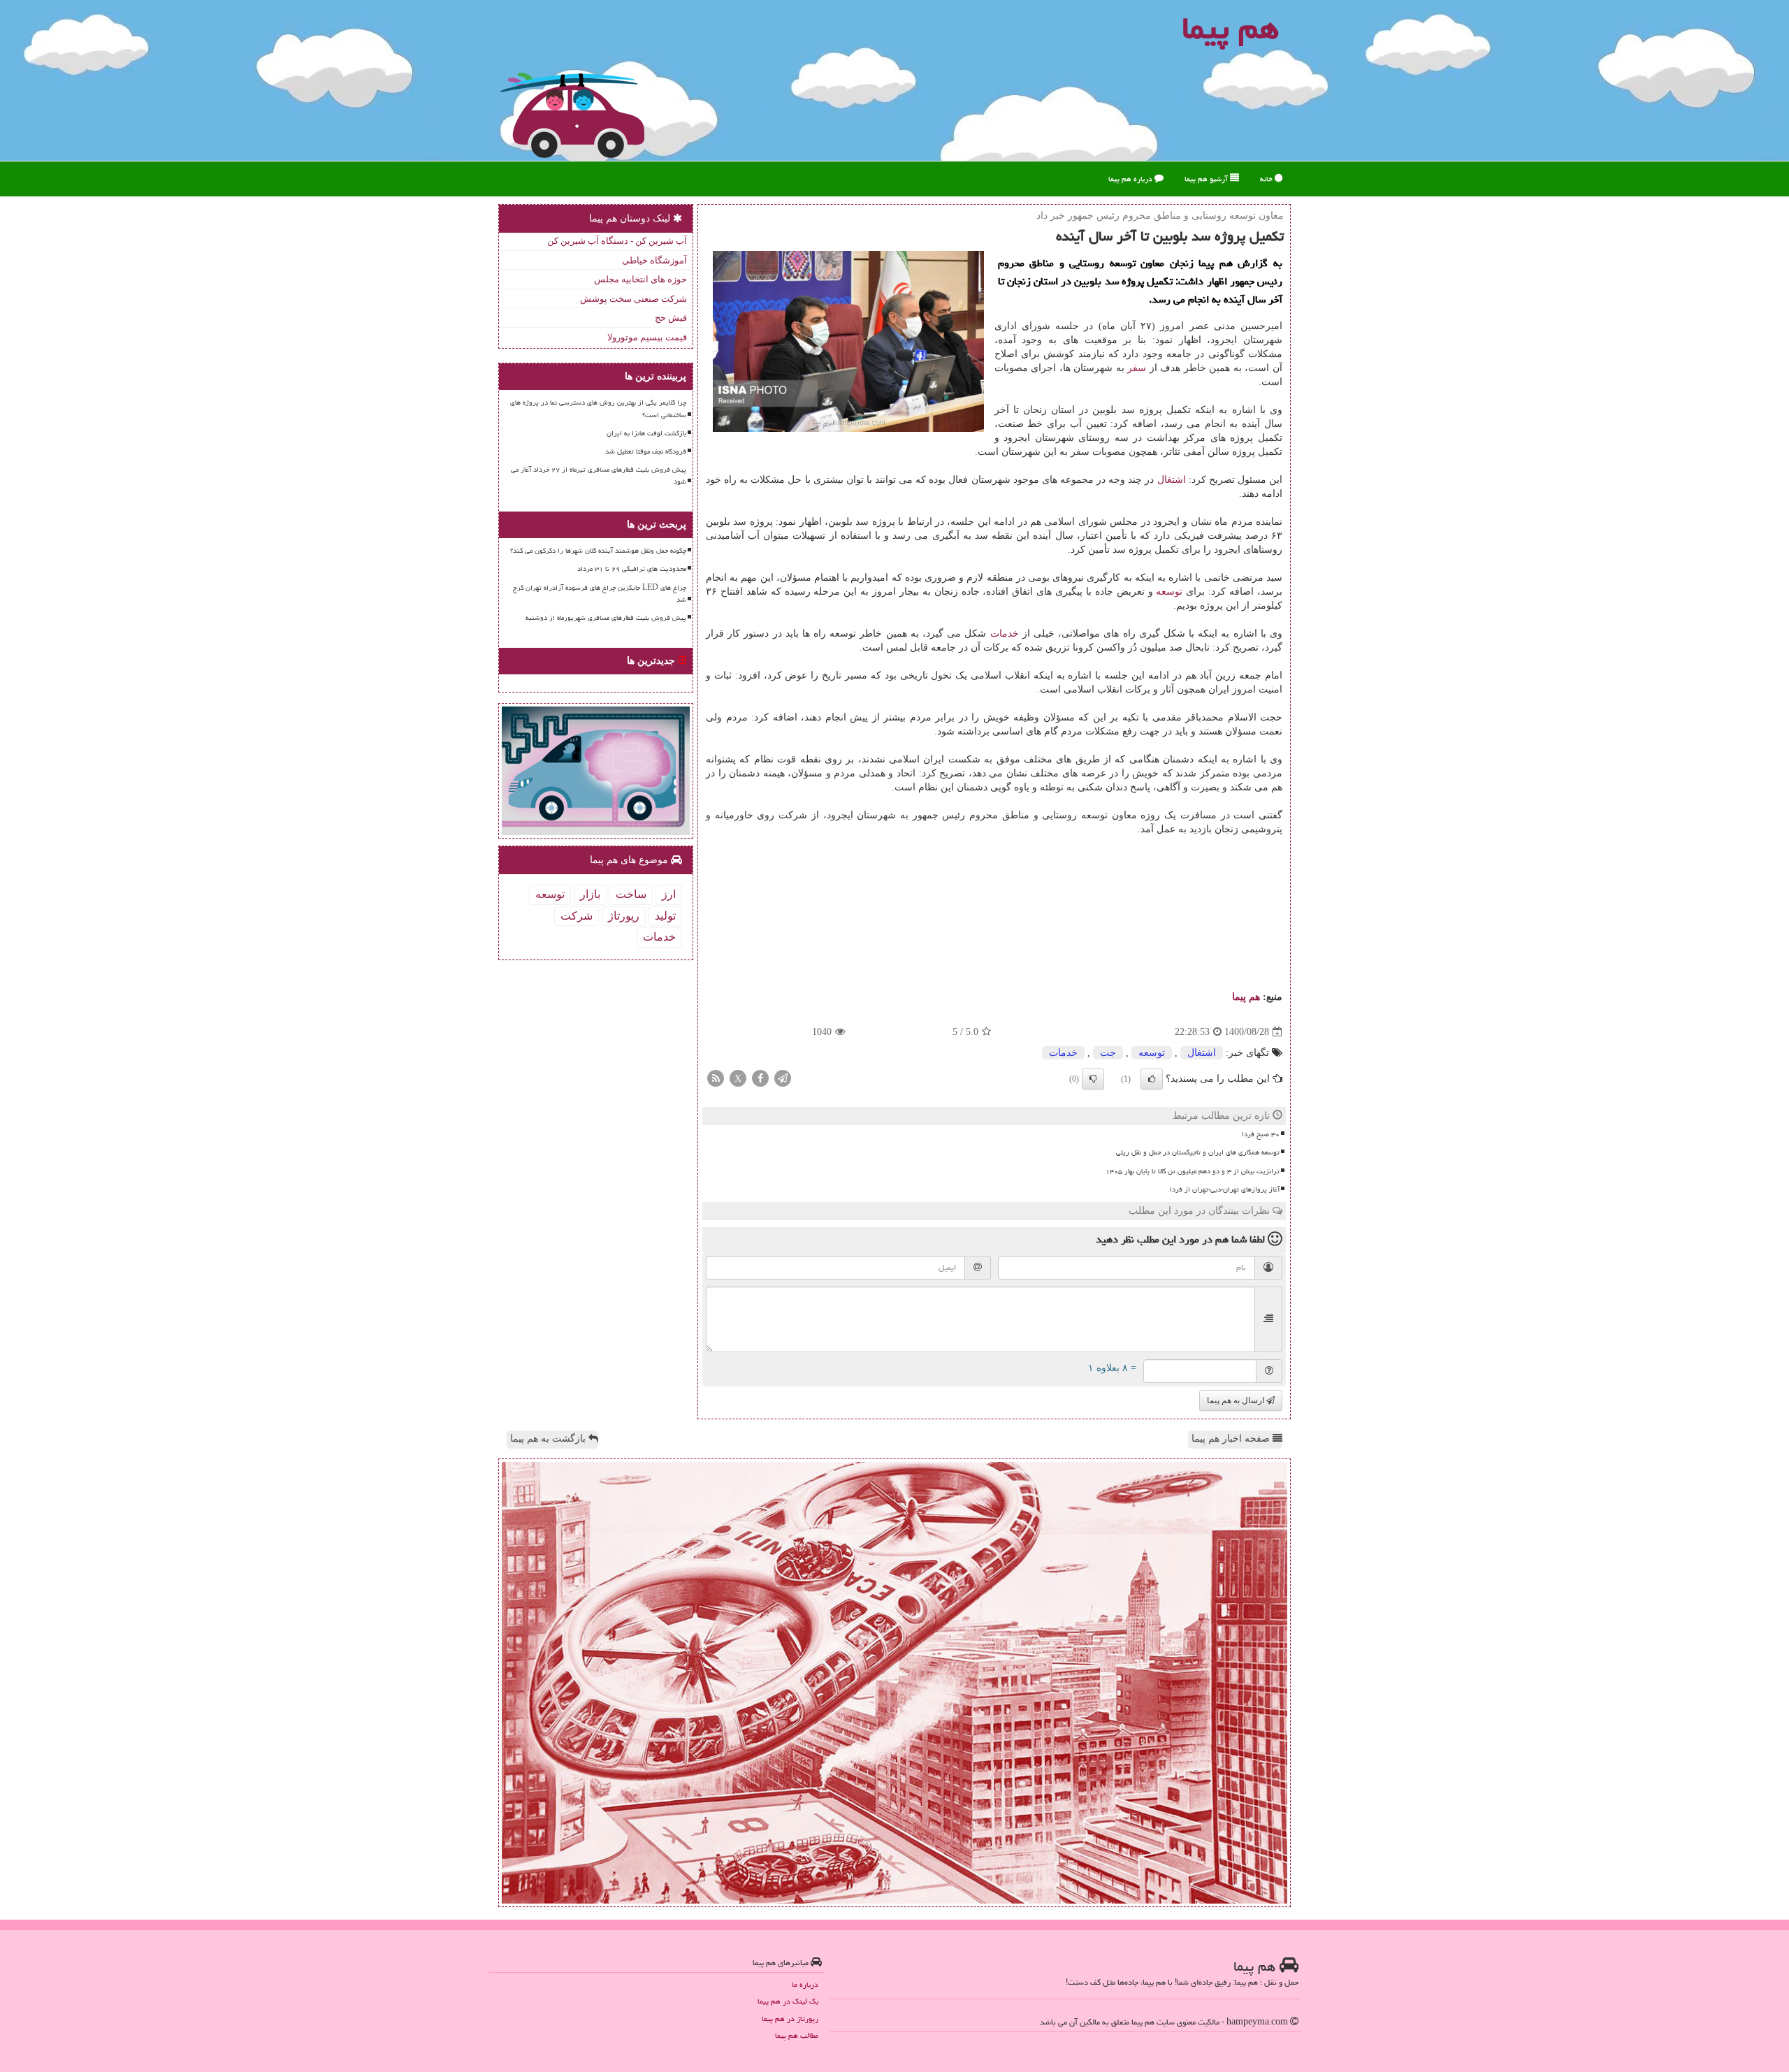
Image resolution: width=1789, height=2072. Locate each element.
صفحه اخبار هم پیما (1232, 1439)
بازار (590, 894)
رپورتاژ (624, 916)
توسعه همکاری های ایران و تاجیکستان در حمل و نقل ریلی (1198, 1152)
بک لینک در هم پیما (788, 2001)
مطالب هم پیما (797, 2035)
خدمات (1005, 633)
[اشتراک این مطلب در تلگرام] (783, 1078)
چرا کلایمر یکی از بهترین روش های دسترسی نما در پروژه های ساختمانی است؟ (598, 408)
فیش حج (671, 318)
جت (1108, 1053)
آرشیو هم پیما (1207, 179)
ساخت (631, 894)
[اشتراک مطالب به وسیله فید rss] (716, 1078)
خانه (1267, 179)
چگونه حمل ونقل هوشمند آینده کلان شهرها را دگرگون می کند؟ (598, 551)
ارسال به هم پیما (1237, 1400)
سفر (1137, 368)
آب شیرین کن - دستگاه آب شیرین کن (617, 241)
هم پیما (1246, 997)
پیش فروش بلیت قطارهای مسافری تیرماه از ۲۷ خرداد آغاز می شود (599, 476)
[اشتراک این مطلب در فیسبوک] (760, 1078)
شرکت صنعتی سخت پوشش (633, 299)
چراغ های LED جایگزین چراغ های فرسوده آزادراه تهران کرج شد (600, 594)
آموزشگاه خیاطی (654, 260)
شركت (577, 916)
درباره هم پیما (1131, 179)
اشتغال (1172, 480)
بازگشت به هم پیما (549, 1439)
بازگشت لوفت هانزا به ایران (646, 433)
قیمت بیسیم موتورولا (647, 337)
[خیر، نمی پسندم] (1093, 1079)
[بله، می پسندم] (1152, 1079)
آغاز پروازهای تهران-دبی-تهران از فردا (1225, 1189)
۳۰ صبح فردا (1261, 1134)
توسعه (1169, 592)
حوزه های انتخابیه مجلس (640, 279)
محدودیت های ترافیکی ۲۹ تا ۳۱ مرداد (632, 569)
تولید (665, 916)
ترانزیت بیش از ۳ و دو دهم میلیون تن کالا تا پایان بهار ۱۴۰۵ (1193, 1171)
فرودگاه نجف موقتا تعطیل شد (646, 451)
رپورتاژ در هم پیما (790, 2019)
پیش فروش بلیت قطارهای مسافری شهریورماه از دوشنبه (606, 618)
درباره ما (805, 1984)
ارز (669, 894)
